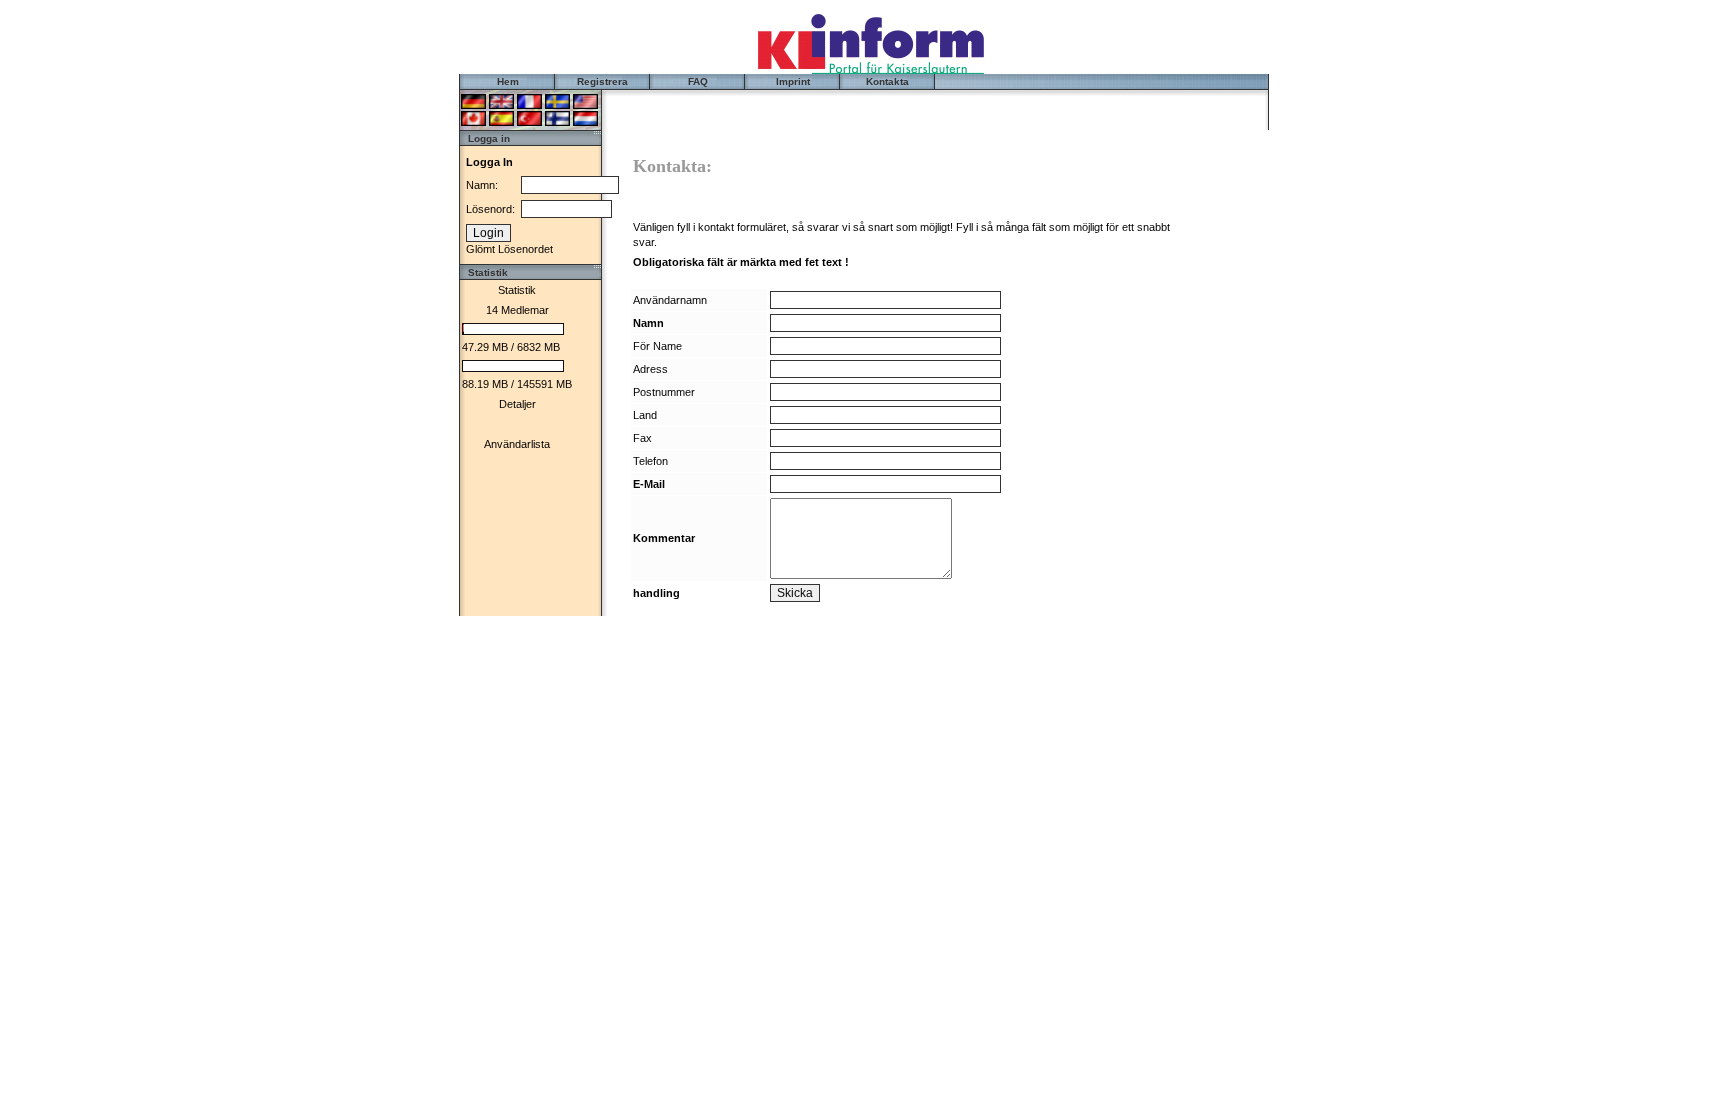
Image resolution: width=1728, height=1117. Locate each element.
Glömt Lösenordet (509, 249)
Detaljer (517, 404)
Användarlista (517, 444)
